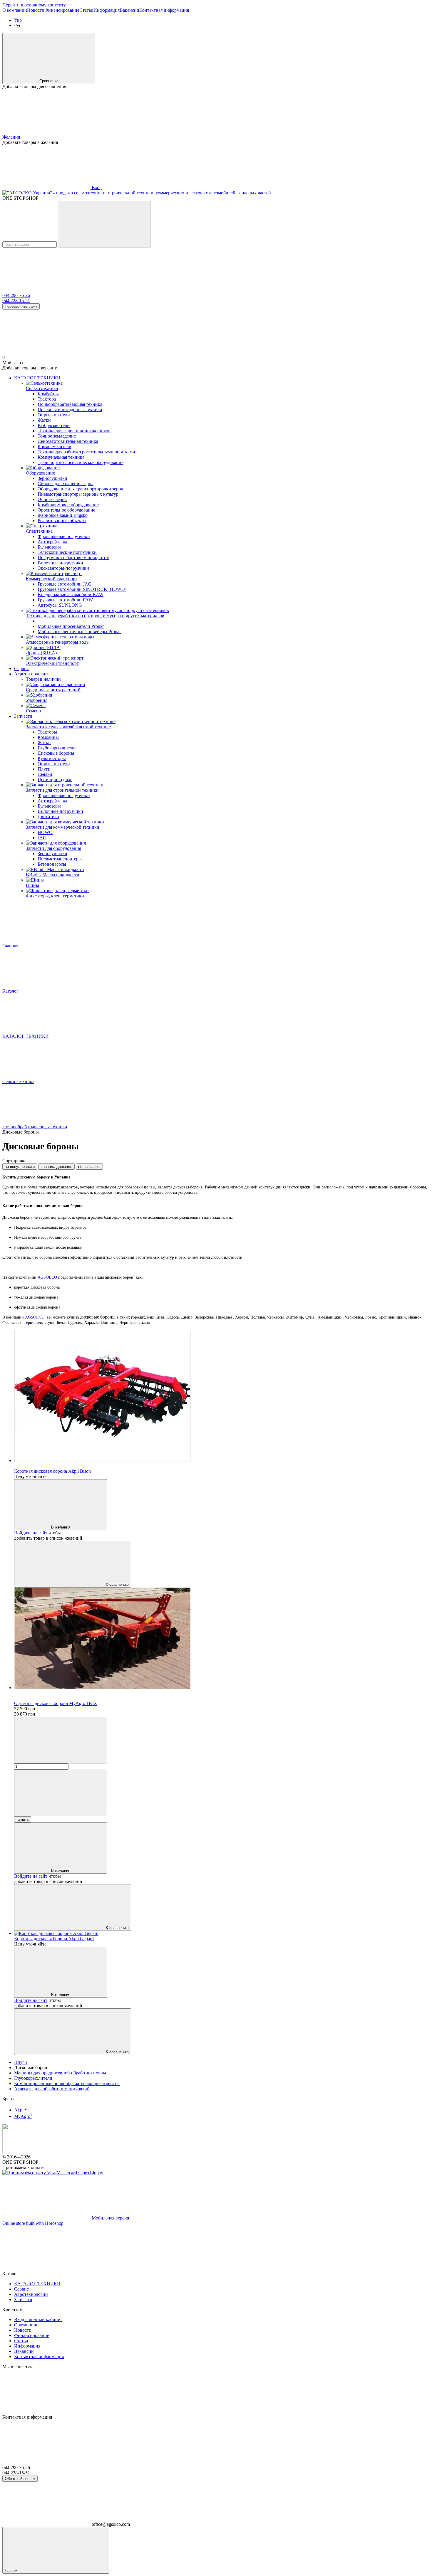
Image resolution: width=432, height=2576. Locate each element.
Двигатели (48, 817)
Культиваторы (52, 758)
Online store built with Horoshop (33, 2223)
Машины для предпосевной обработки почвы (60, 2073)
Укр (18, 20)
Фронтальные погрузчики (64, 536)
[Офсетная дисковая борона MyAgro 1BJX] (222, 1639)
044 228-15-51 (16, 301)
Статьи (86, 10)
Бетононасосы (52, 864)
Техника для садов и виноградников (74, 431)
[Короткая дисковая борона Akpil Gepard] (222, 1933)
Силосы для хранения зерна (66, 484)
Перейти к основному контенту (34, 5)
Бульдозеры (49, 547)
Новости (36, 10)
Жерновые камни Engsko (63, 515)
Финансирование (62, 10)
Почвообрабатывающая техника (70, 404)
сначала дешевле (56, 1167)
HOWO (45, 832)
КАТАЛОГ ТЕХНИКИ (37, 378)
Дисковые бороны (56, 753)
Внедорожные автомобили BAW (71, 595)
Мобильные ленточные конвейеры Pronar (79, 632)
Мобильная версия (110, 2218)
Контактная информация (164, 10)
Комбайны (48, 394)
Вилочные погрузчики (60, 563)
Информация (107, 10)
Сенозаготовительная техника (68, 441)
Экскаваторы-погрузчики (63, 568)
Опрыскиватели (54, 415)
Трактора (47, 399)
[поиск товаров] (104, 224)
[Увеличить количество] (61, 1793)
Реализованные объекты (62, 521)
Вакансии (129, 10)
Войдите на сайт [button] (31, 1533)
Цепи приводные (55, 780)
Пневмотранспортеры (60, 859)
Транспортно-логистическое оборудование (81, 462)
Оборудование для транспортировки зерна (80, 489)
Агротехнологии (31, 674)
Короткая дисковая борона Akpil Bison (52, 1471)
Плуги (44, 769)
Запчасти (23, 716)
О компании (15, 10)
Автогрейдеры (52, 542)
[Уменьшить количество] (61, 1740)
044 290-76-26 (16, 295)
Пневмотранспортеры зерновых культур (78, 494)
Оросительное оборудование (66, 510)
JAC (42, 838)
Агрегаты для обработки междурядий (52, 2089)
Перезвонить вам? (21, 306)
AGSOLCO (47, 1277)
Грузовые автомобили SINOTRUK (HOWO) (82, 589)
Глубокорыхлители (57, 748)
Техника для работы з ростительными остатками (86, 452)
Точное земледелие (57, 436)
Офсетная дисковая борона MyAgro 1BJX (56, 1703)
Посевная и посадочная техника (70, 410)
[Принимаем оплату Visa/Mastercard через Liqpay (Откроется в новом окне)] (53, 2173)
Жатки (44, 420)
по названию (89, 1167)
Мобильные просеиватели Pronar (71, 626)
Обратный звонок (20, 2479)
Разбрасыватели (54, 425)
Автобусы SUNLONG (60, 605)
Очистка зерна (52, 499)
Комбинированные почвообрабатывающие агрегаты (67, 2083)
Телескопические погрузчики (67, 552)
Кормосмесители (55, 447)
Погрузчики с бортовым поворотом (73, 558)
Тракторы (47, 732)
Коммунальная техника (61, 457)
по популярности (20, 1167)
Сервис (21, 669)
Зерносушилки (52, 478)
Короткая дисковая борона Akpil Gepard (54, 1939)
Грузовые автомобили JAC (65, 584)
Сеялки (45, 774)
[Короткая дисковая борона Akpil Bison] (222, 1397)
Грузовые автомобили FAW (65, 600)
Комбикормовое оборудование (68, 505)
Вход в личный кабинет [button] (38, 2319)
